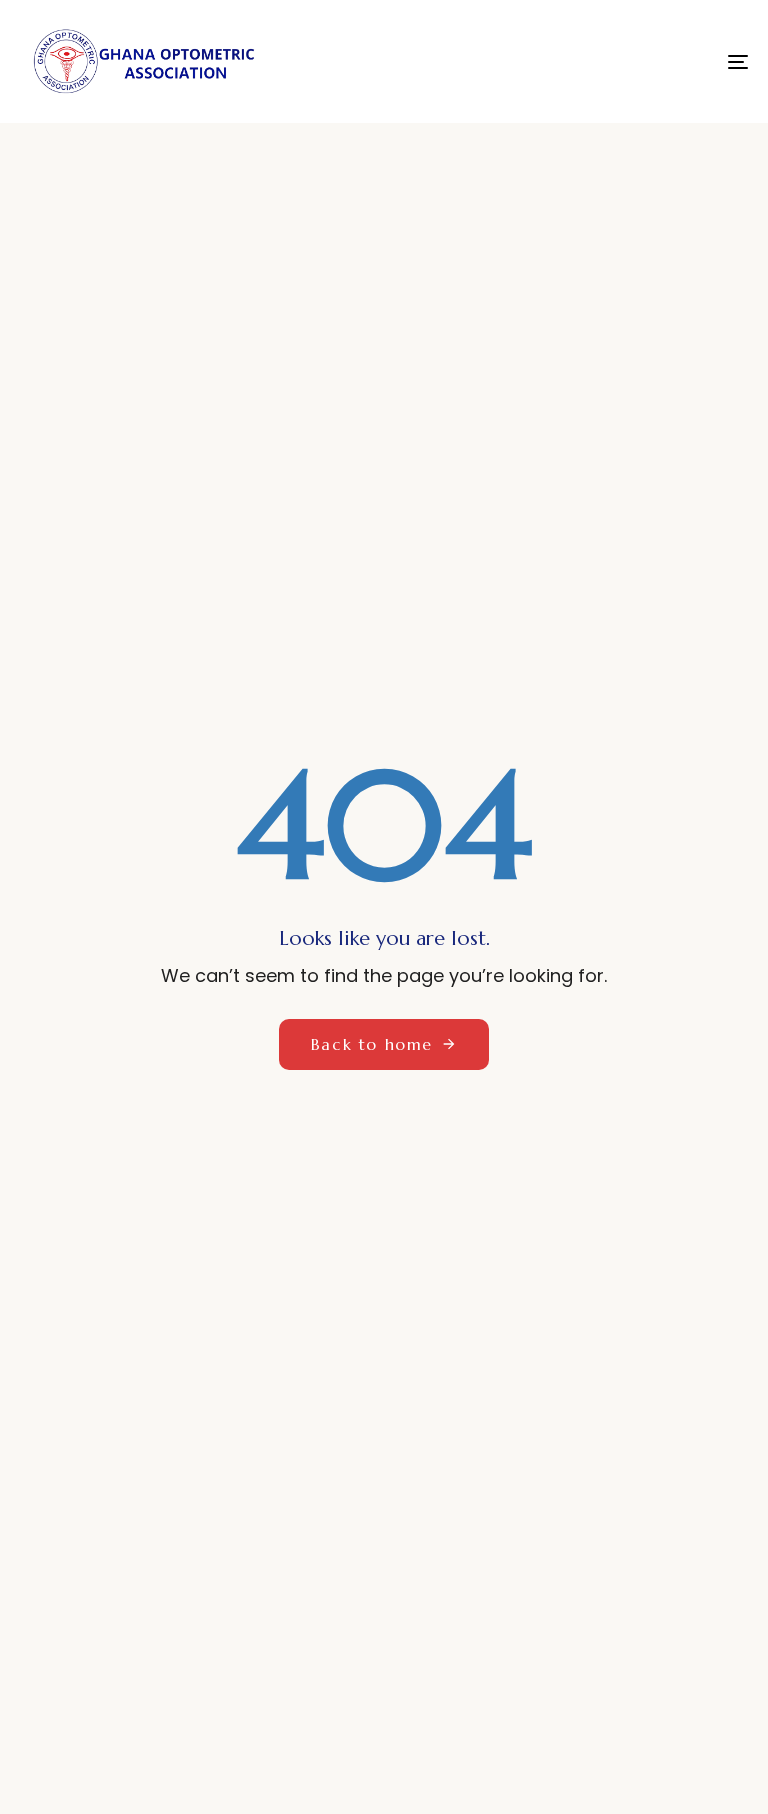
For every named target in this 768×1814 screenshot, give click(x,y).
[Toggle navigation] (626, 61)
